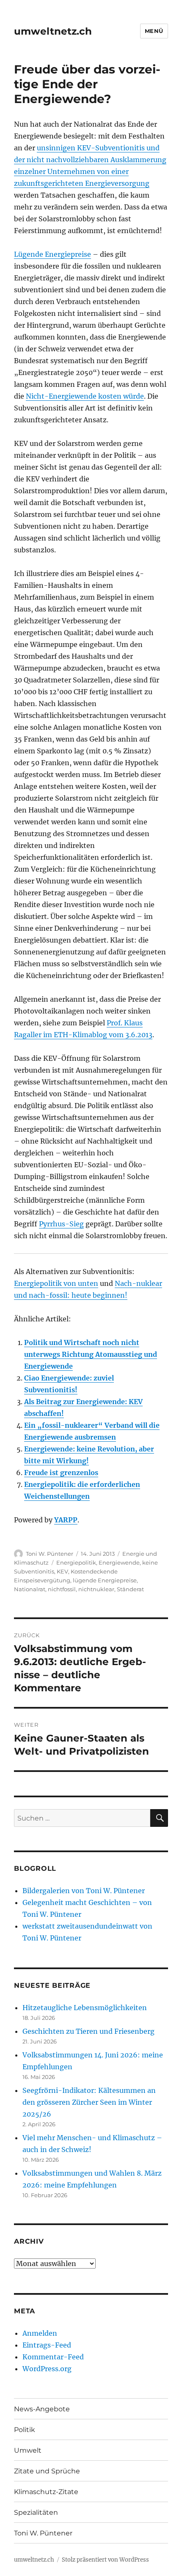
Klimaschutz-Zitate (46, 2492)
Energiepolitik (76, 1562)
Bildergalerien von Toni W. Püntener (84, 1891)
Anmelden (40, 2333)
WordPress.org (47, 2369)
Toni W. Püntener (50, 1554)
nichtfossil (62, 1589)
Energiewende (119, 1562)
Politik (25, 2430)
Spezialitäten (36, 2512)
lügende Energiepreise (105, 1580)
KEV (62, 1571)
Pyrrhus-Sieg (61, 1224)
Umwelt (28, 2450)
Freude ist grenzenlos (61, 1473)
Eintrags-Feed (47, 2345)
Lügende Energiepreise (52, 254)
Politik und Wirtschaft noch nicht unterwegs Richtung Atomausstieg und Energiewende (91, 1354)
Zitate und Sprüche (47, 2471)
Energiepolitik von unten (56, 1283)
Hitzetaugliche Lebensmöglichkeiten (85, 2008)
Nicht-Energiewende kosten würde (85, 396)
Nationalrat (30, 1589)
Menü (154, 31)
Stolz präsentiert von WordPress (105, 2560)
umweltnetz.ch (53, 31)
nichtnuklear (96, 1589)
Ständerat (130, 1589)
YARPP (66, 1520)
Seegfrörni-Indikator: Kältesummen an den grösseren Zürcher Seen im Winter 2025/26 (89, 2102)
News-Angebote (42, 2409)
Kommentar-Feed (53, 2357)
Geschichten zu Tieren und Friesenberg (88, 2031)
